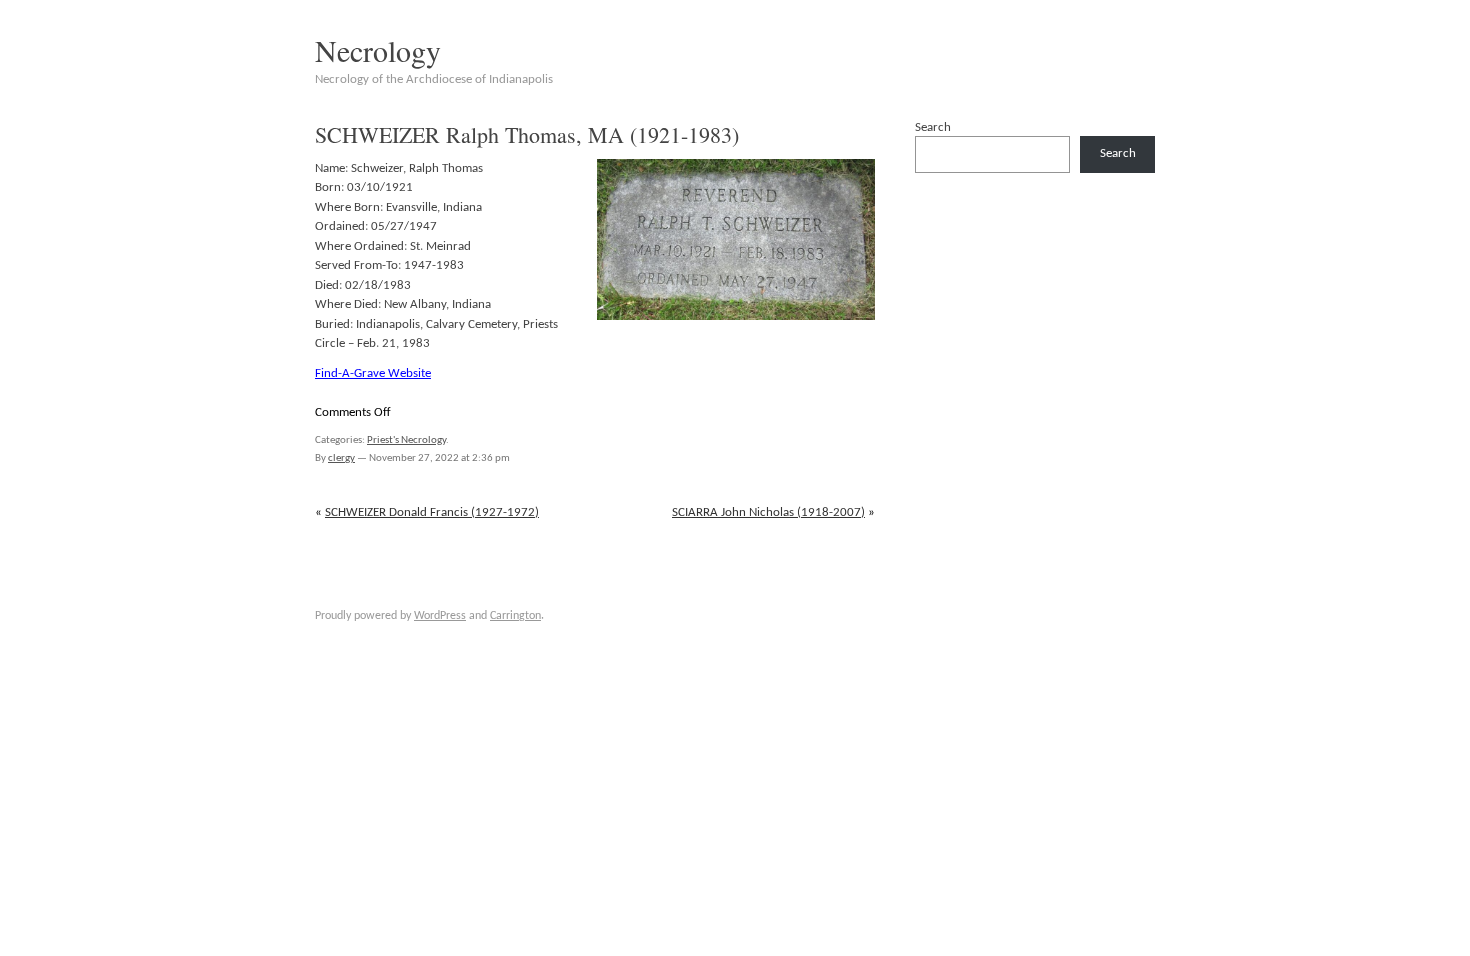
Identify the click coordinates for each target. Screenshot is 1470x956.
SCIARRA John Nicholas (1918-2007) (768, 512)
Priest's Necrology (406, 440)
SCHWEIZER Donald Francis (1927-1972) (432, 512)
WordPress (440, 616)
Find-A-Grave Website (373, 373)
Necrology (378, 50)
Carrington (515, 616)
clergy (341, 458)
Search (933, 127)
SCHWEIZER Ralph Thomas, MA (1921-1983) (527, 134)
